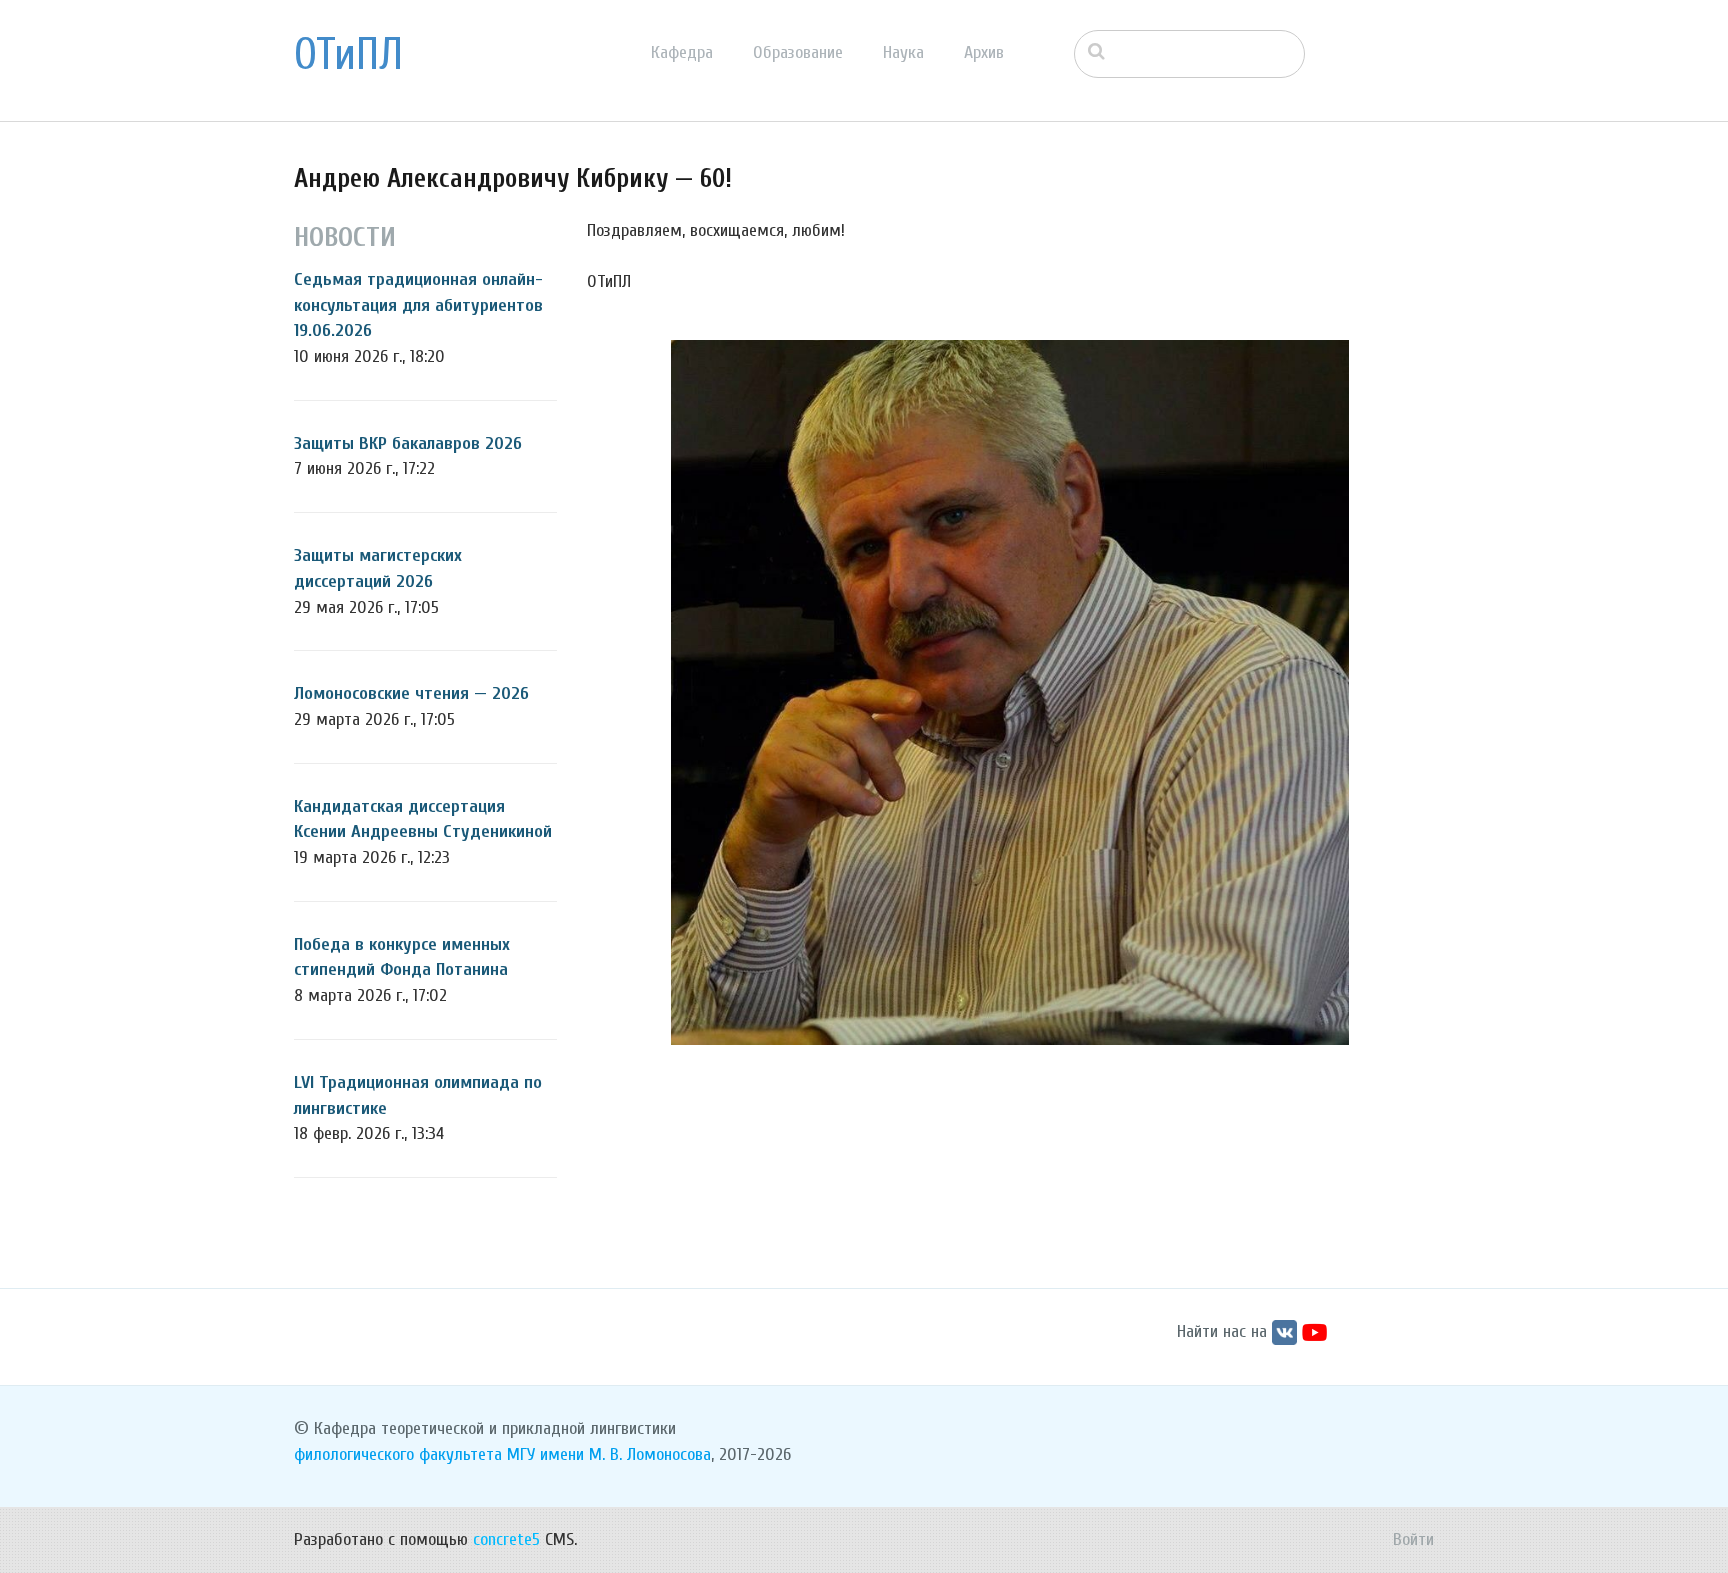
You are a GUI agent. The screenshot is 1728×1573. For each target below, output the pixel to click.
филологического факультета (398, 1454)
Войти (1413, 1539)
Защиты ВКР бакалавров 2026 (408, 443)
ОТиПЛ (348, 55)
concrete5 (506, 1539)
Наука (903, 52)
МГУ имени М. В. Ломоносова (609, 1454)
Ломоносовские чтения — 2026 (411, 693)
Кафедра (682, 52)
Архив (984, 52)
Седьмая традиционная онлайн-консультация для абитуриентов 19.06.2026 (418, 305)
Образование (798, 52)
